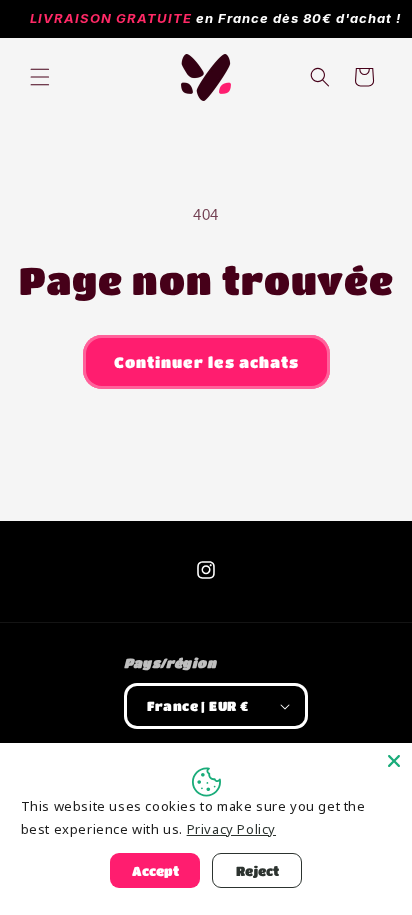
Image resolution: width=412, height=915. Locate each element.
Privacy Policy (231, 829)
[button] (40, 77)
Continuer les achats (206, 362)
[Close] (394, 761)
